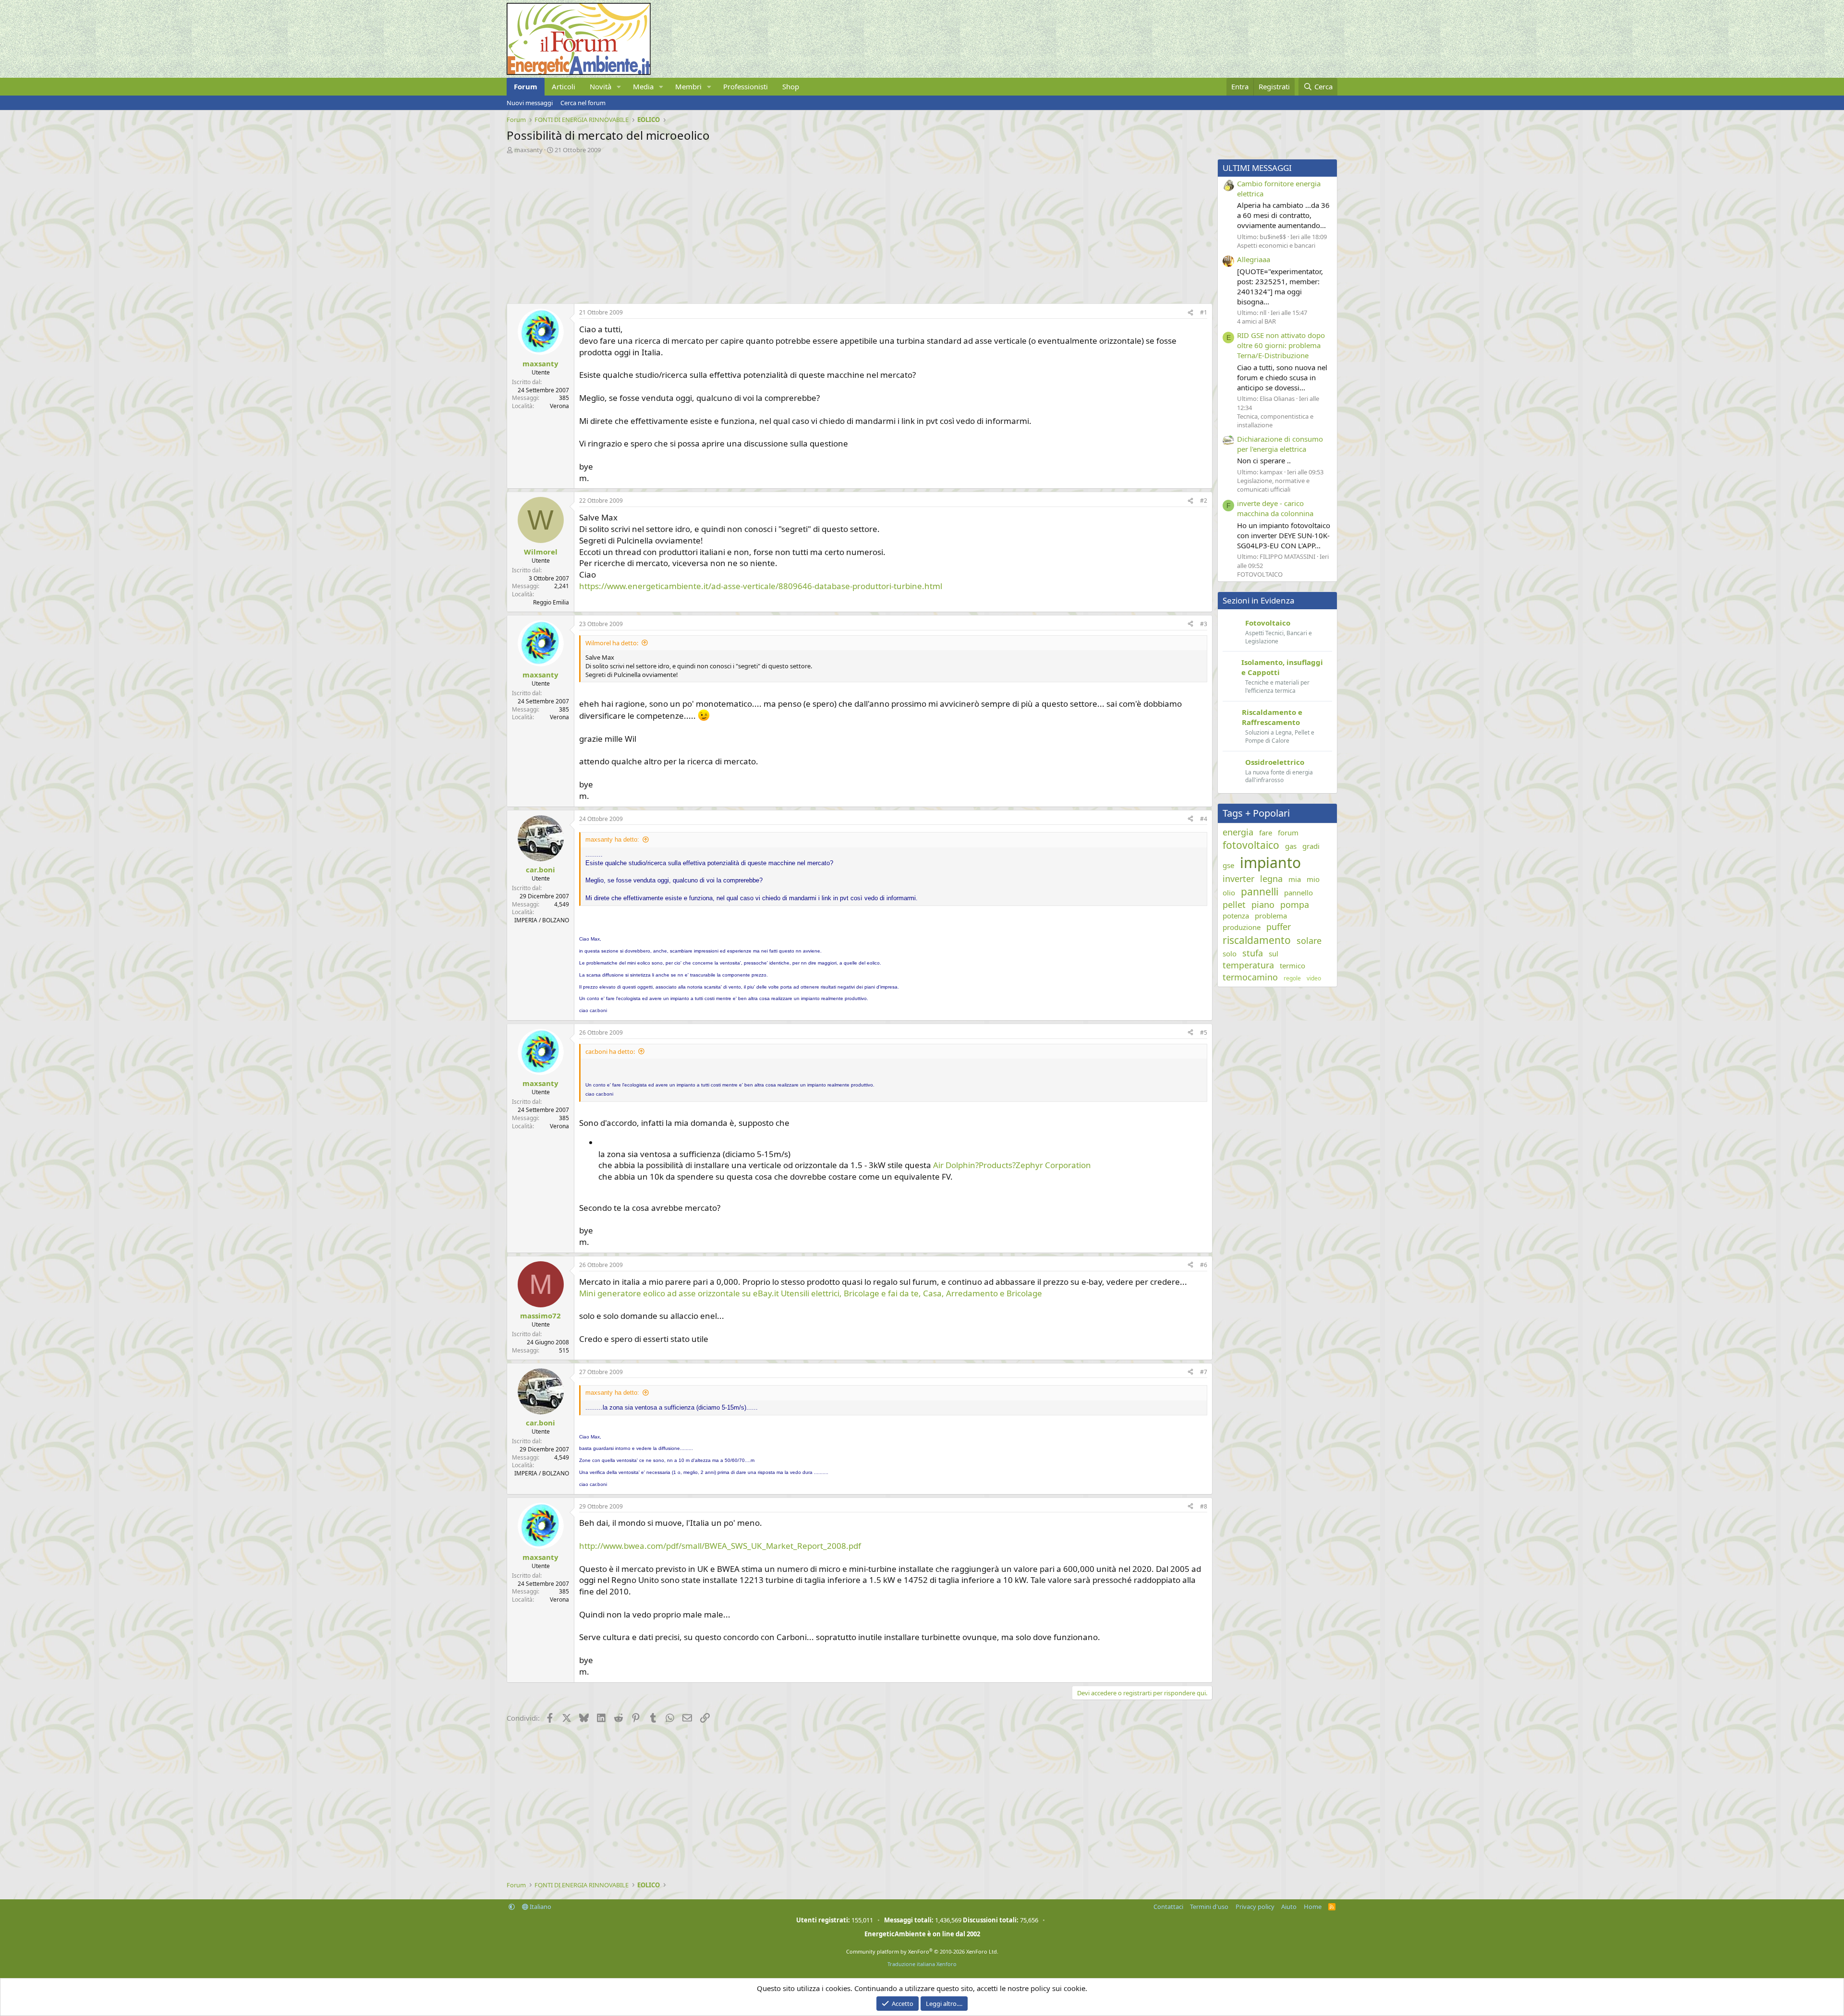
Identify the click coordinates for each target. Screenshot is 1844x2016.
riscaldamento (1257, 940)
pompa (1295, 905)
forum (1288, 833)
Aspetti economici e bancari (1276, 245)
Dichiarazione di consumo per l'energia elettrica (1280, 444)
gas (1291, 846)
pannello (1298, 893)
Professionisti (746, 86)
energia (1238, 832)
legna (1271, 879)
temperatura (1248, 965)
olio (1229, 893)
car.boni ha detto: (610, 1051)
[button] (619, 87)
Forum (526, 86)
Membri (688, 86)
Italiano (540, 1907)
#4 (1204, 819)
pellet (1234, 905)
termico (1292, 966)
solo (1230, 954)
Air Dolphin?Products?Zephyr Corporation (1012, 1165)
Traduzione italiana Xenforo (922, 1964)
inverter (1238, 879)
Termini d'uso (1209, 1907)
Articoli (564, 86)
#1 (1204, 312)
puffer (1279, 927)
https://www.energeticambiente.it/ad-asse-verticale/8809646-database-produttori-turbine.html (761, 586)
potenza (1236, 916)
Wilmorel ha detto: (612, 643)
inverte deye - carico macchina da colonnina (1275, 508)
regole (1292, 978)
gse (1228, 865)
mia (1295, 879)
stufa (1253, 953)
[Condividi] (1190, 313)
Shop (791, 86)
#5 (1204, 1032)
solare (1309, 941)
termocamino (1250, 977)
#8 (1204, 1506)
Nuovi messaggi (530, 103)
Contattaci (1168, 1907)
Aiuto (1289, 1907)
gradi (1311, 846)
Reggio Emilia (551, 602)
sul (1274, 954)
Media (643, 86)
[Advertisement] (795, 226)
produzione (1242, 927)
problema (1271, 916)
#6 (1204, 1265)
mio (1313, 879)
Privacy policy (1255, 1907)
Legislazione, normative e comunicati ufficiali (1273, 485)
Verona (559, 406)
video (1314, 978)
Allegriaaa (1254, 259)
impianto (1270, 863)
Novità (601, 86)
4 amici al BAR (1256, 321)
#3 (1204, 624)
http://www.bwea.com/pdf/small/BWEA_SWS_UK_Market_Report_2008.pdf (720, 1546)
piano (1263, 905)
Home (1313, 1907)
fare (1266, 833)
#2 (1204, 501)
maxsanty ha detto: (612, 839)
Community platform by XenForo (922, 1951)
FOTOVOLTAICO (1260, 574)
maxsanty (528, 150)
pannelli (1260, 892)
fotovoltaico (1251, 845)
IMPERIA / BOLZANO (542, 920)
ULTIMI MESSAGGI (1257, 168)
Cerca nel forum (583, 103)
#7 (1204, 1372)
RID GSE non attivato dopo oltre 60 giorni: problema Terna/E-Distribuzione (1281, 345)
